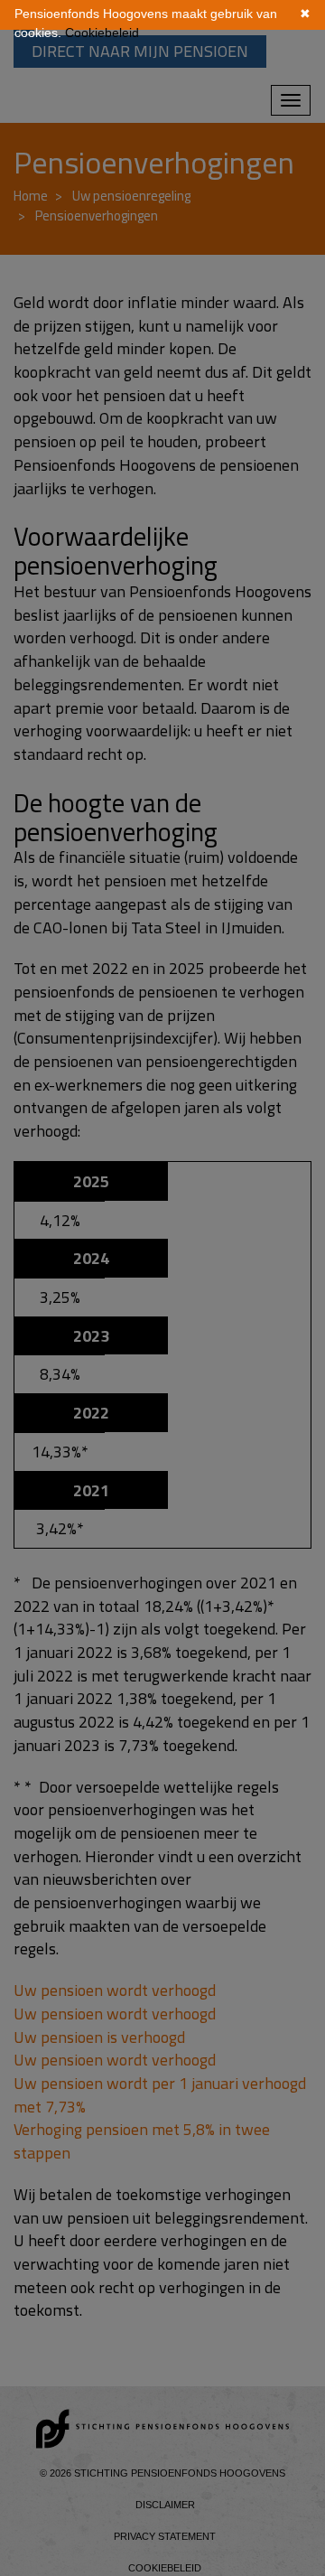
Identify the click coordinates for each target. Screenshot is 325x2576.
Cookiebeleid (102, 33)
